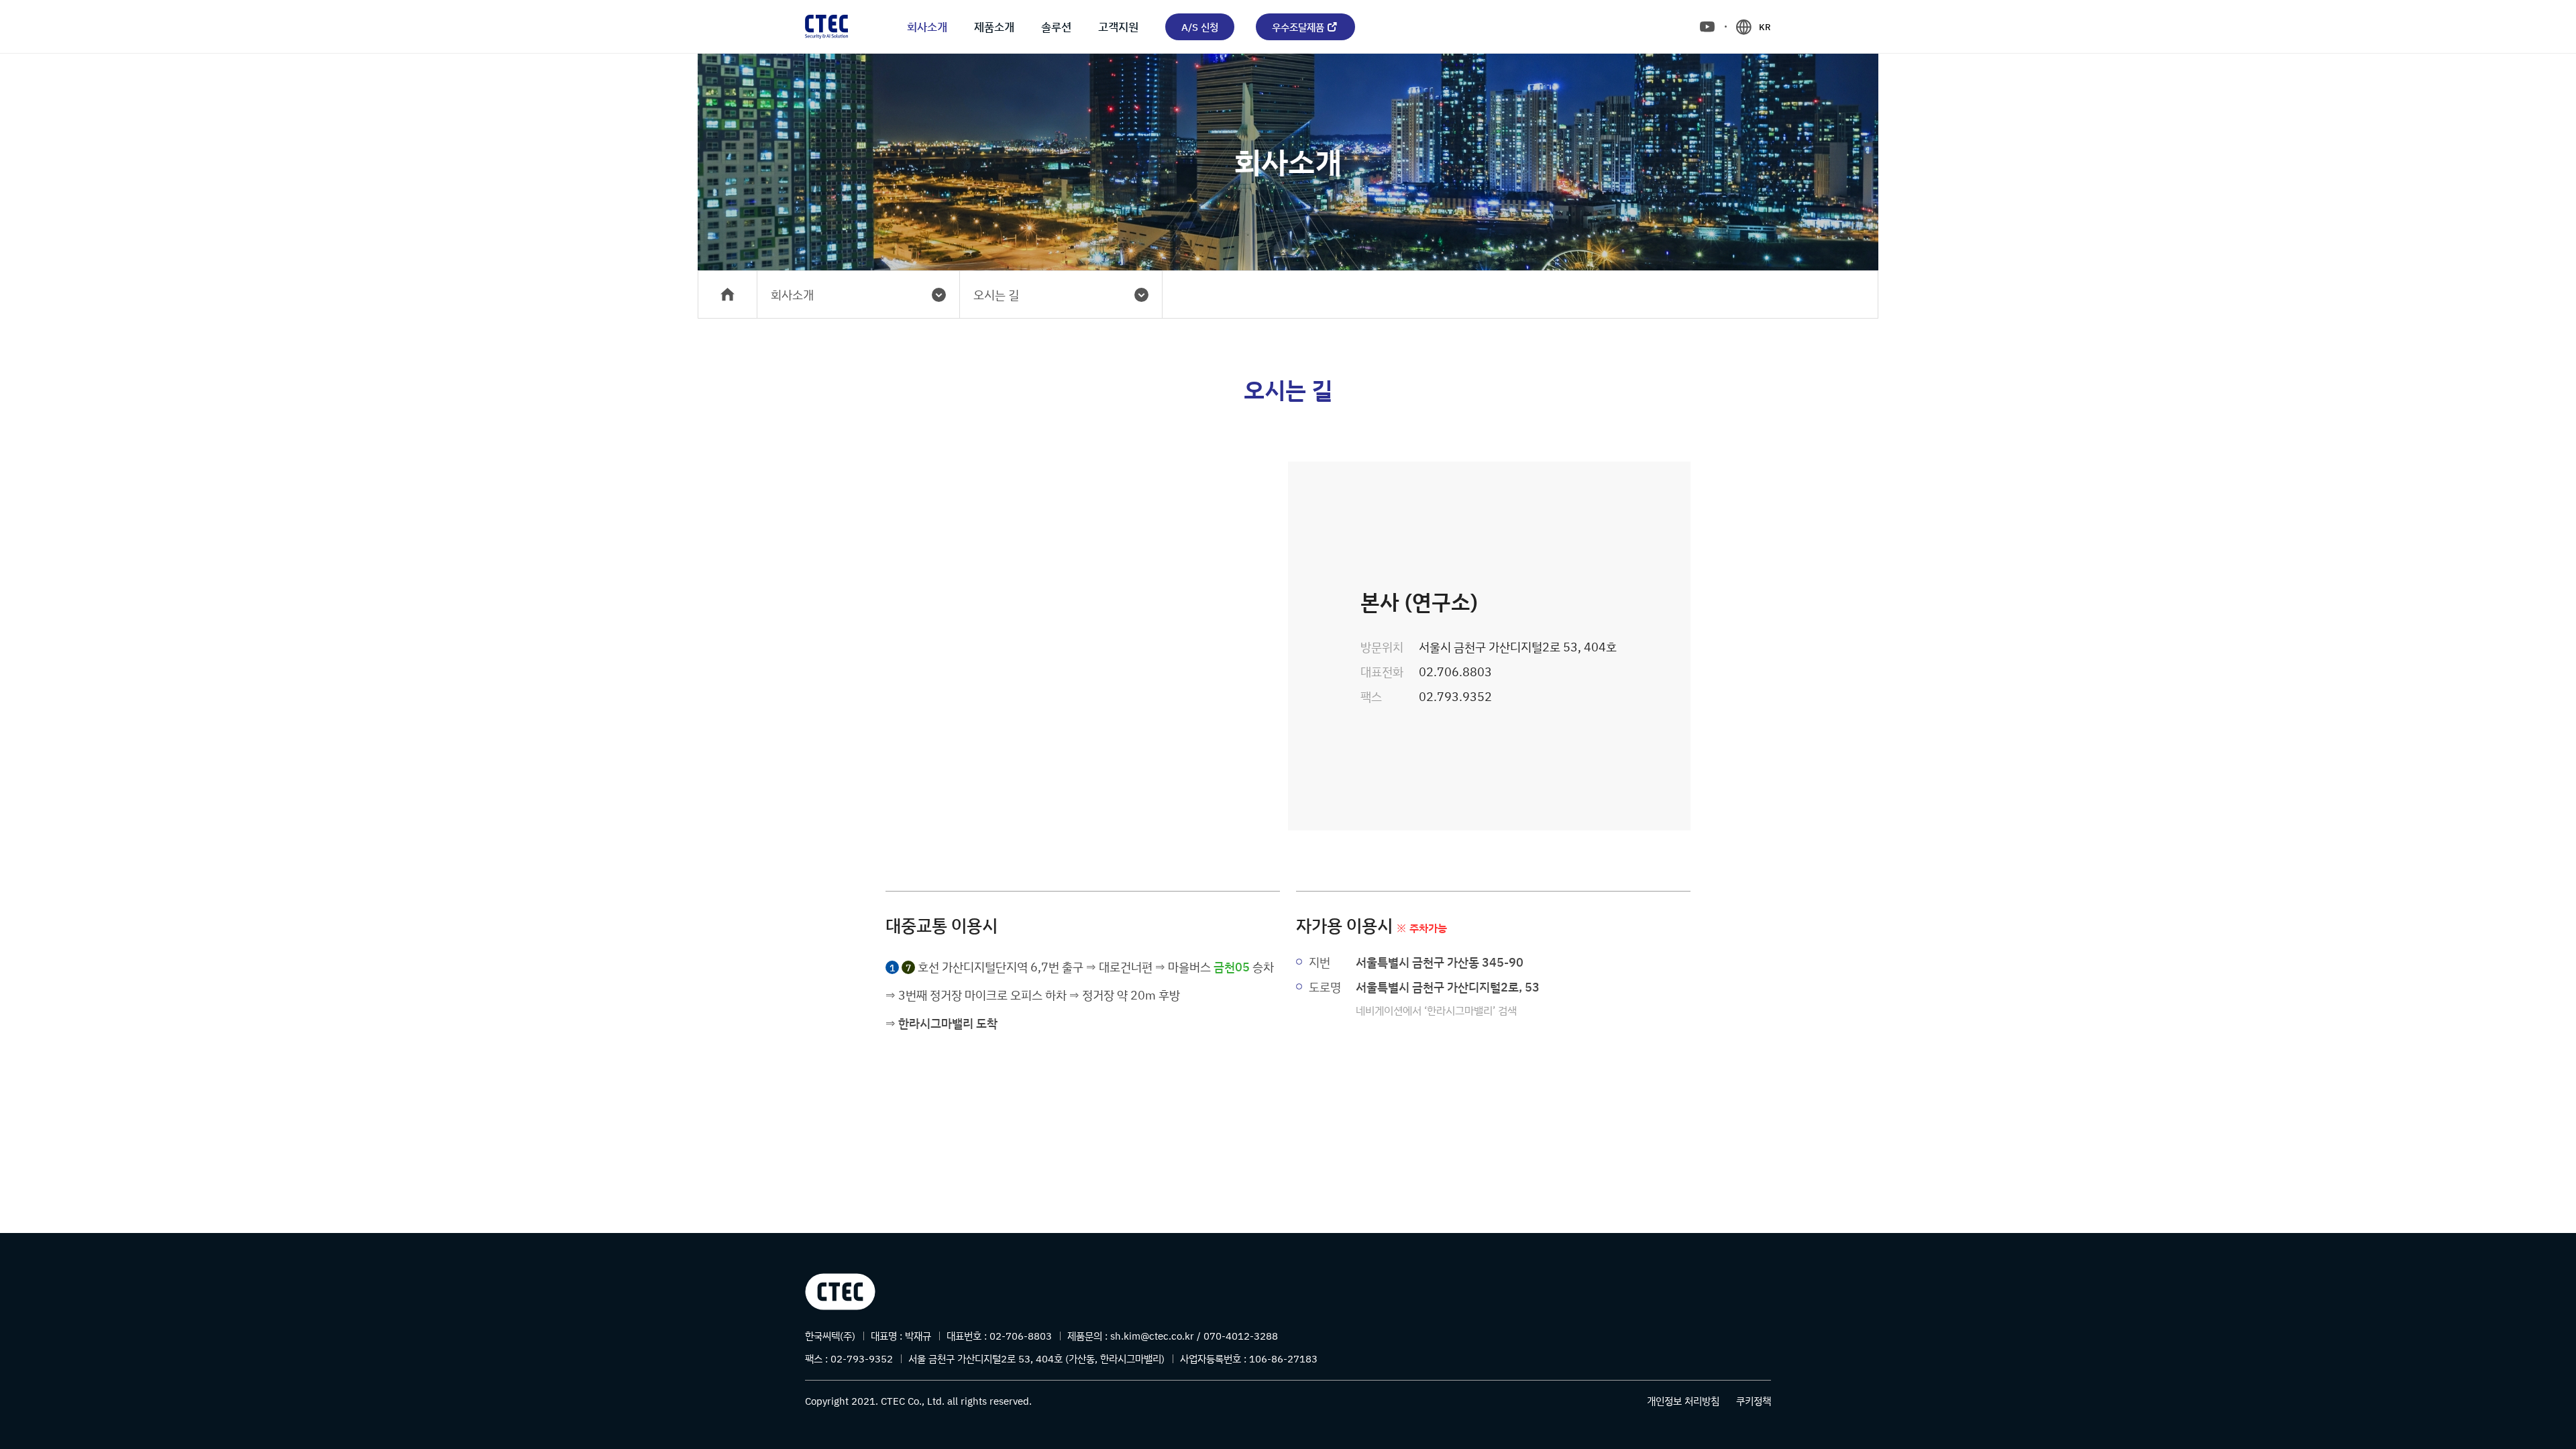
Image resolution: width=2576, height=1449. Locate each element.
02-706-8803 (1021, 1336)
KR (1765, 27)
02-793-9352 (862, 1359)
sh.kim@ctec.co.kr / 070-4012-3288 (1194, 1336)
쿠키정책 (1754, 1401)
